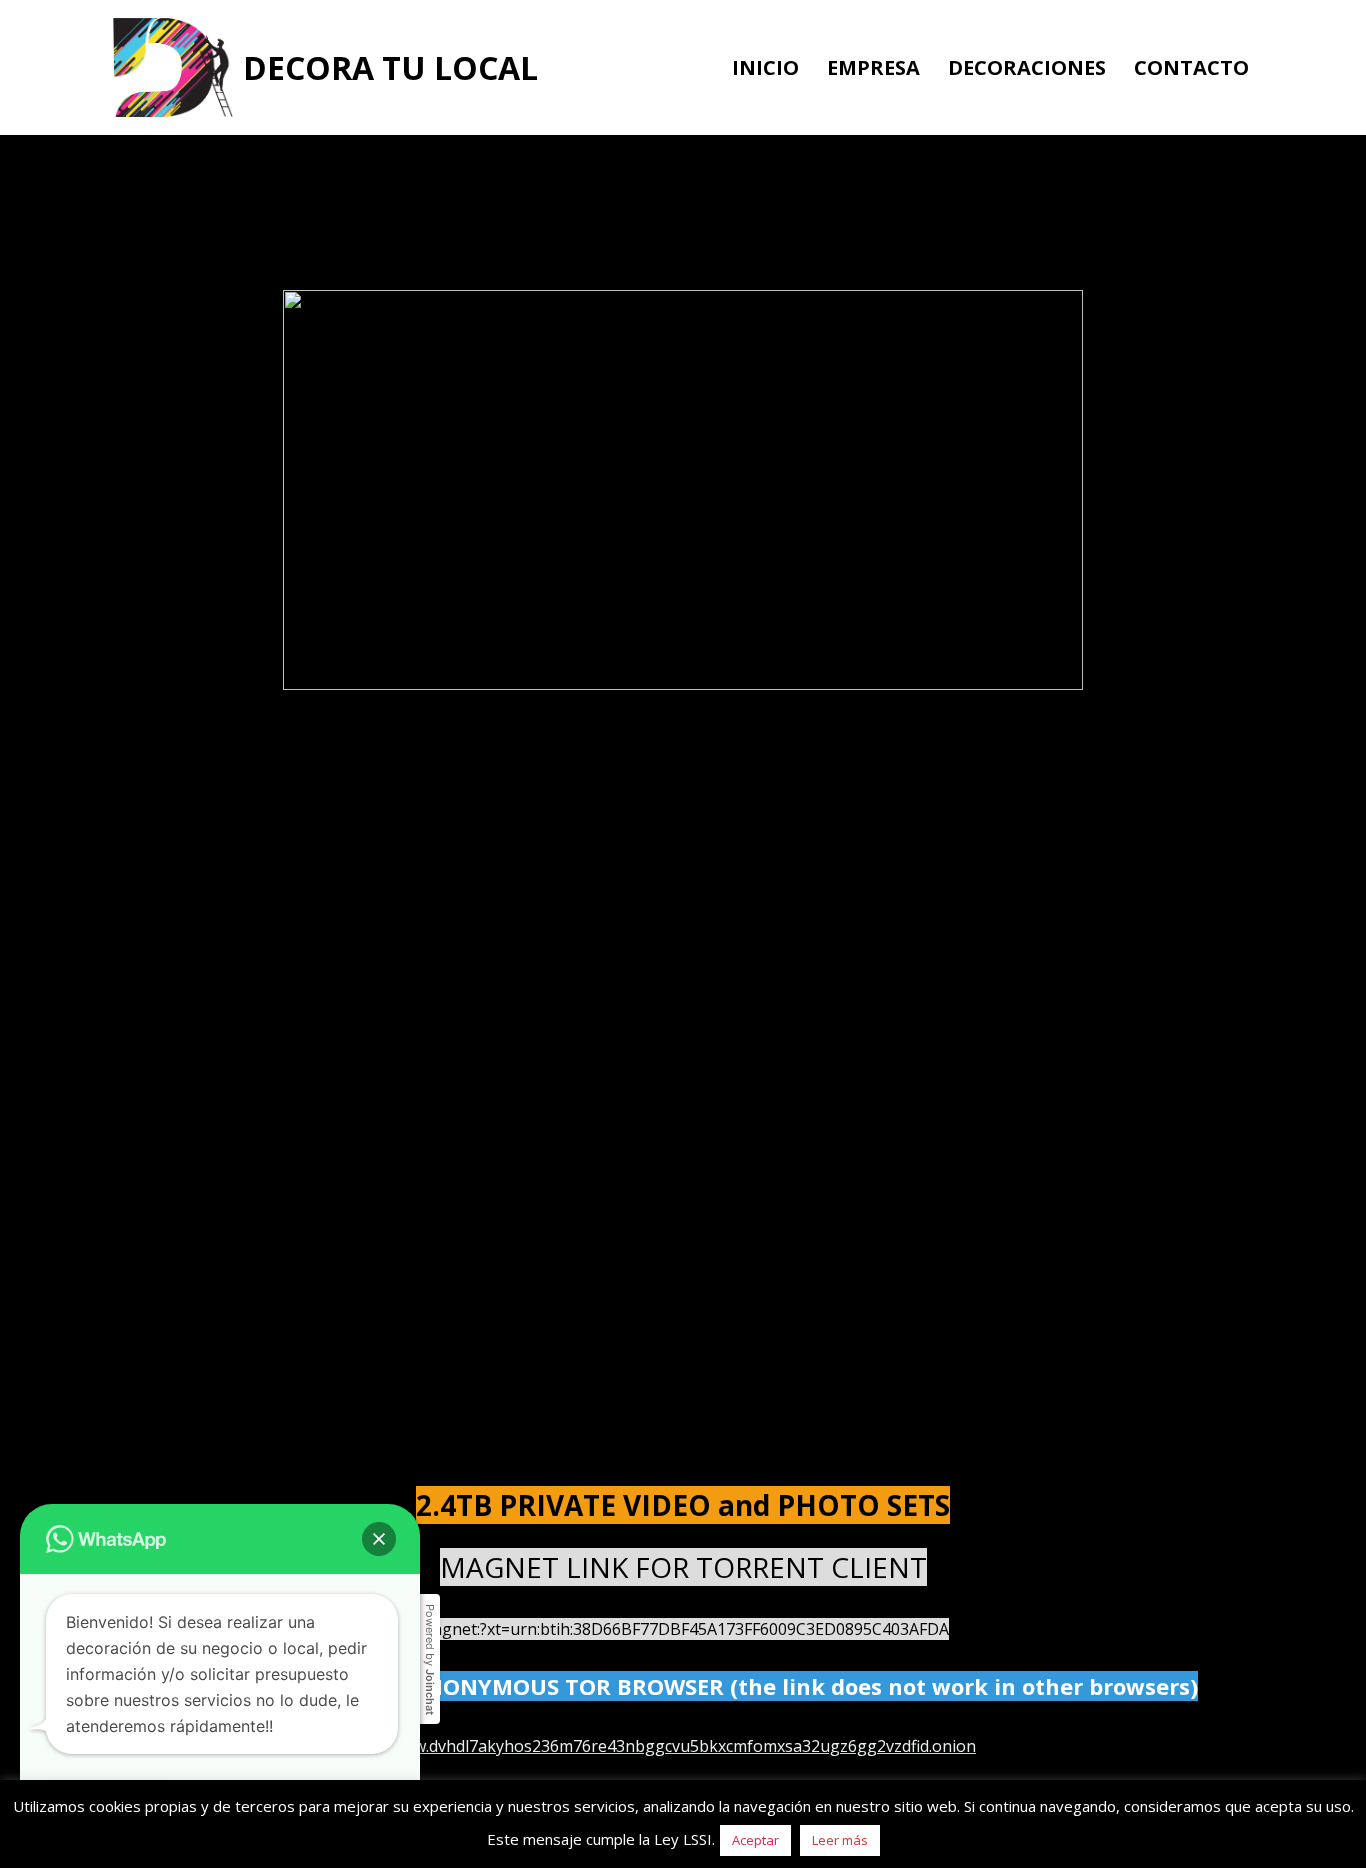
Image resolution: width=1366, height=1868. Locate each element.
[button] (379, 1539)
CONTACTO (1191, 67)
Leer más (840, 1840)
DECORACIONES (1027, 67)
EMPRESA (873, 67)
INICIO (765, 67)
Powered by (430, 1659)
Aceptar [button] (755, 1840)
